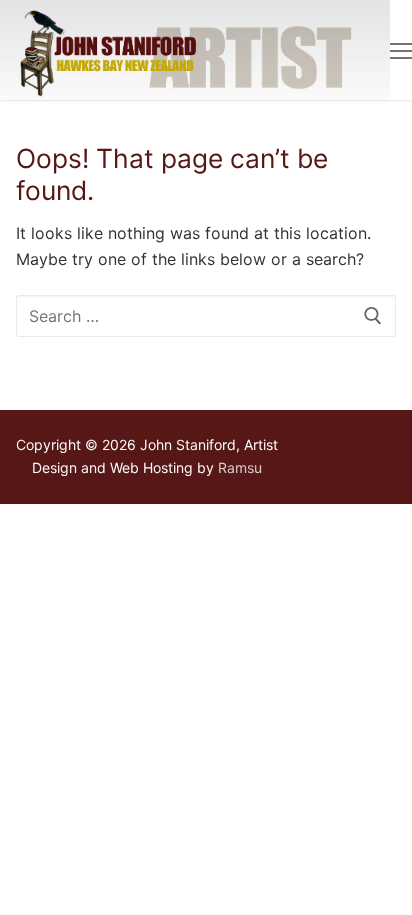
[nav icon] (401, 50)
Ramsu (240, 467)
